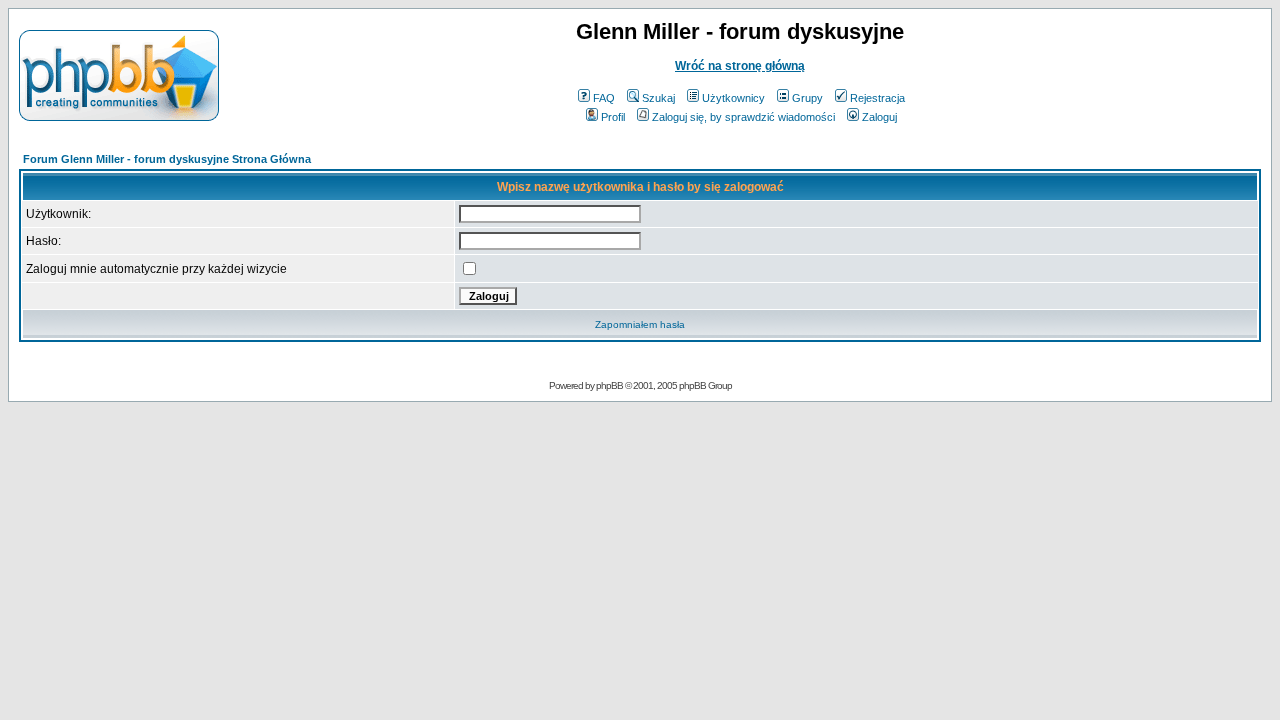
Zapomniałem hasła (640, 324)
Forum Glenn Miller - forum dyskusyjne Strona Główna (167, 159)
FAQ (604, 98)
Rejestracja (877, 98)
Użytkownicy (733, 98)
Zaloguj (879, 117)
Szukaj (658, 98)
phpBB (609, 385)
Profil (613, 117)
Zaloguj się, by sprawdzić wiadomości (743, 117)
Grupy (807, 98)
